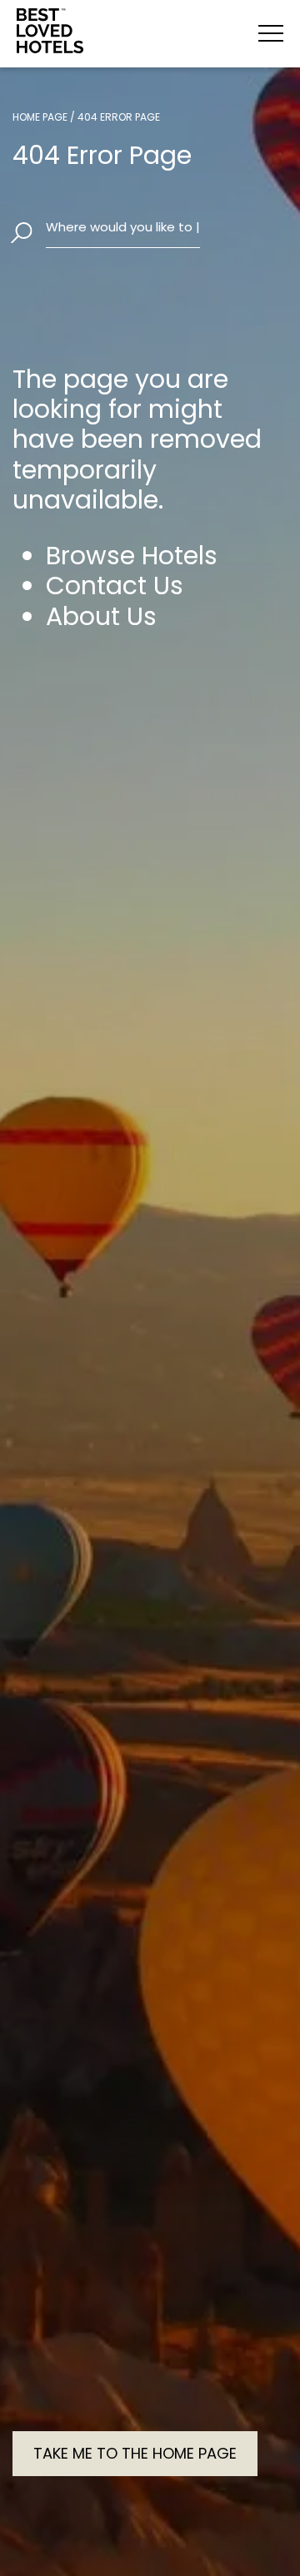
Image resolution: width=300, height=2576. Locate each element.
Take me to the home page (135, 2453)
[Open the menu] (271, 33)
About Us (101, 617)
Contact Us (115, 586)
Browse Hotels (132, 556)
